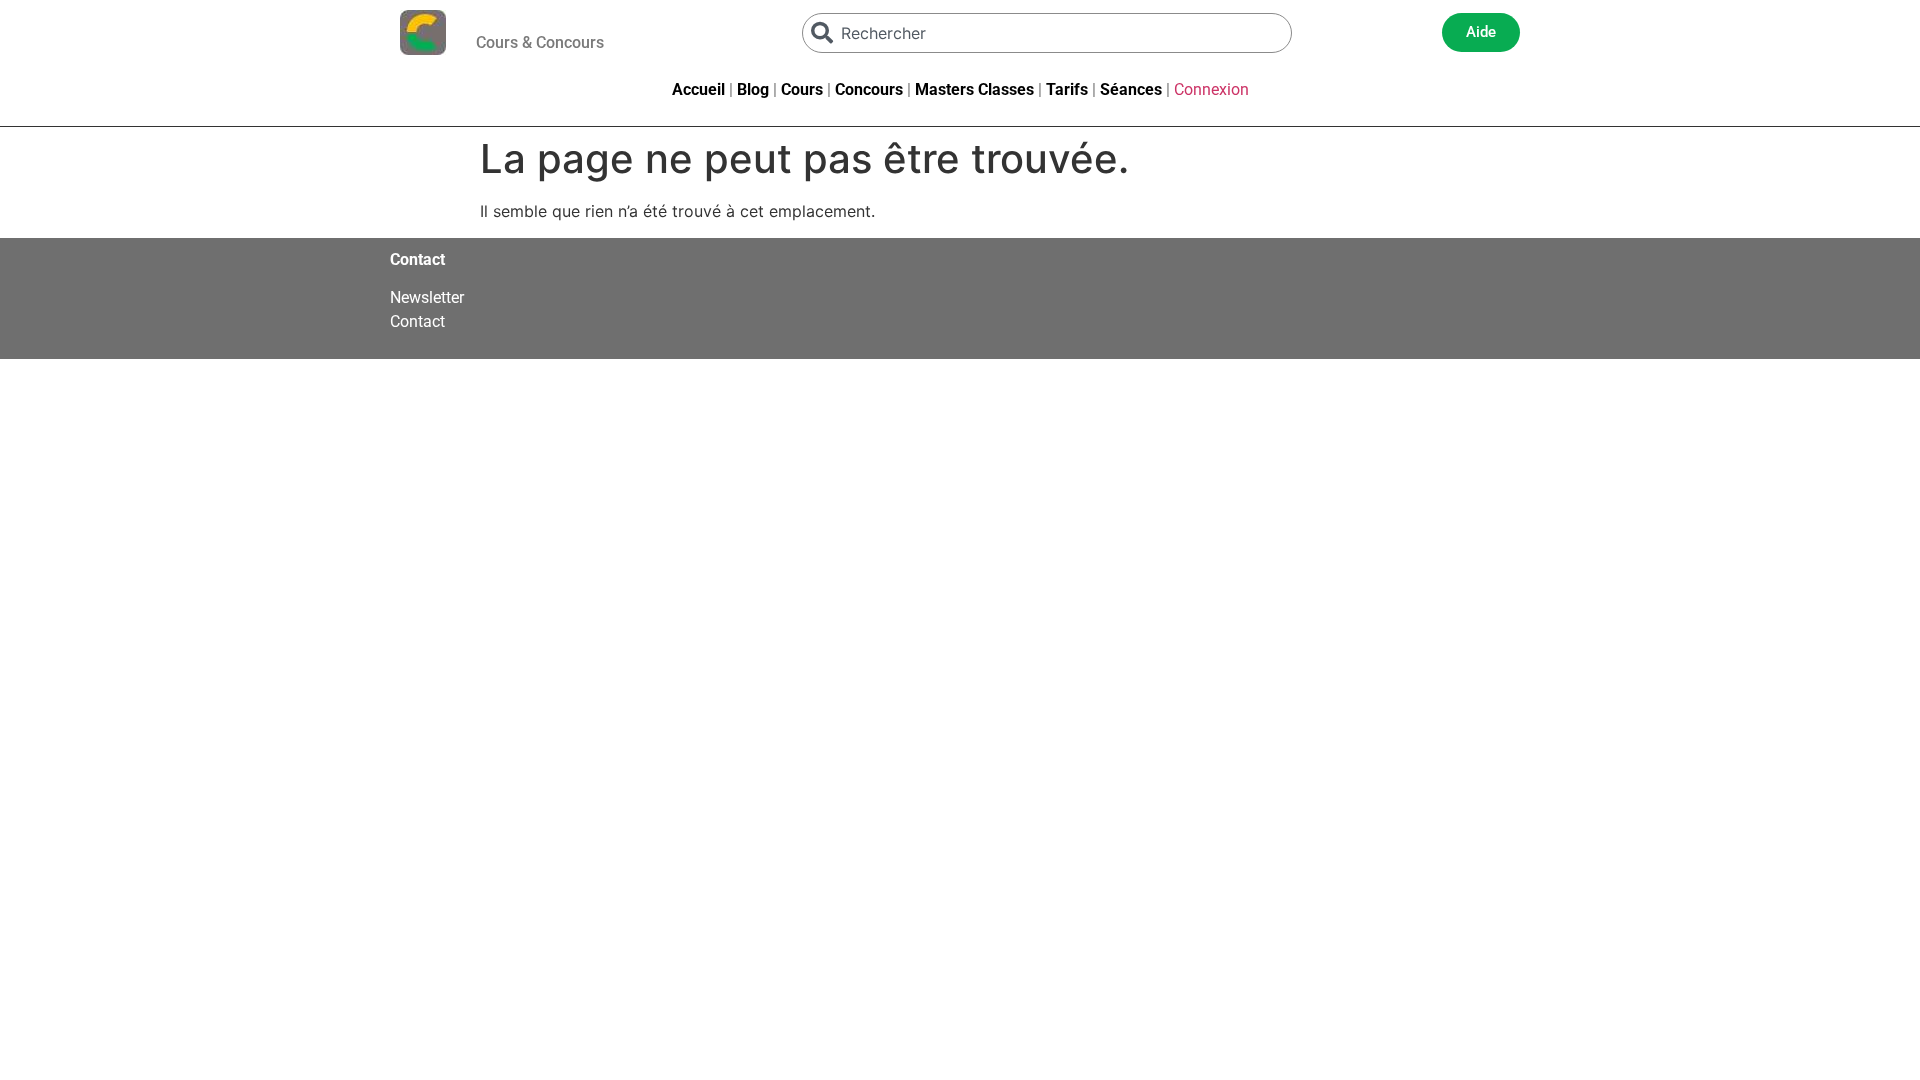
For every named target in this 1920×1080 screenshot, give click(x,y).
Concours (869, 89)
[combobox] (1047, 33)
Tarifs (1067, 89)
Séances (1131, 89)
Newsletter (427, 297)
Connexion (1211, 89)
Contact (417, 321)
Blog (753, 89)
